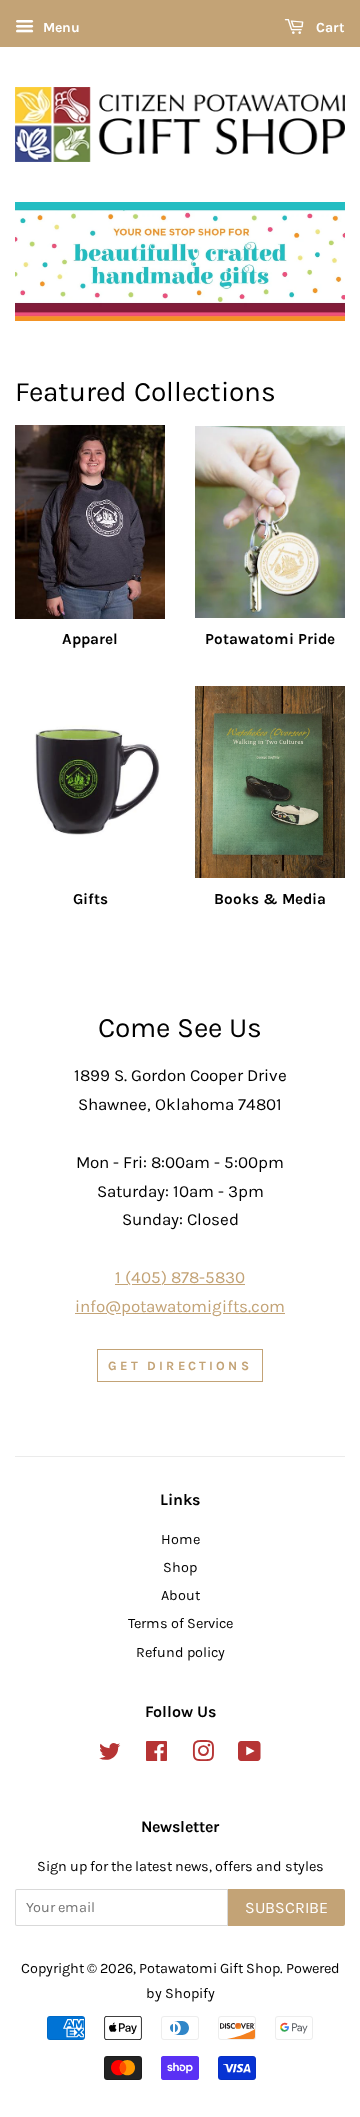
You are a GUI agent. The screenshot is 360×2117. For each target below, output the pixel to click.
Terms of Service (180, 1623)
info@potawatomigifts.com (180, 1306)
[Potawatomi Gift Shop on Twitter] (110, 1755)
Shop (180, 1567)
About (180, 1595)
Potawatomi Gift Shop (209, 1968)
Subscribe (286, 1907)
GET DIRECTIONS (180, 1365)
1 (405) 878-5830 (180, 1277)
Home (180, 1539)
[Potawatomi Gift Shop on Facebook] (156, 1755)
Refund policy (180, 1652)
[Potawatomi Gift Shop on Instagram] (203, 1755)
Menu (59, 27)
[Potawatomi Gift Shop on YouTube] (249, 1755)
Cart (328, 27)
